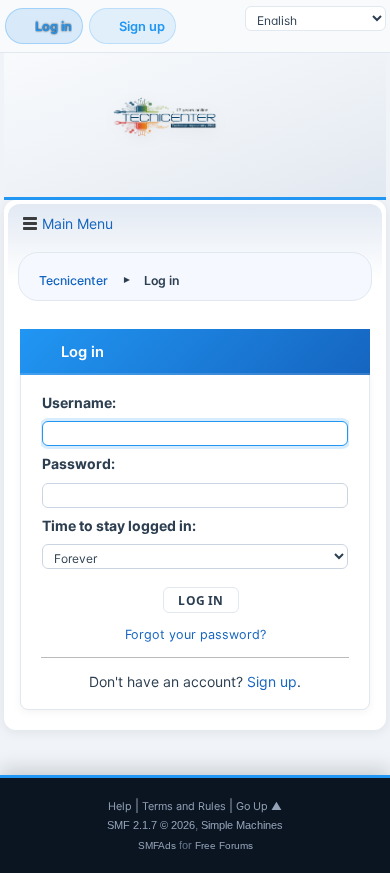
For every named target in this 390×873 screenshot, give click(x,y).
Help (120, 806)
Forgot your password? (195, 634)
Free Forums (224, 845)
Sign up (272, 681)
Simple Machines (242, 825)
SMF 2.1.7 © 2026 (151, 825)
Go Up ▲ (259, 806)
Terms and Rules (184, 806)
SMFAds (157, 845)
